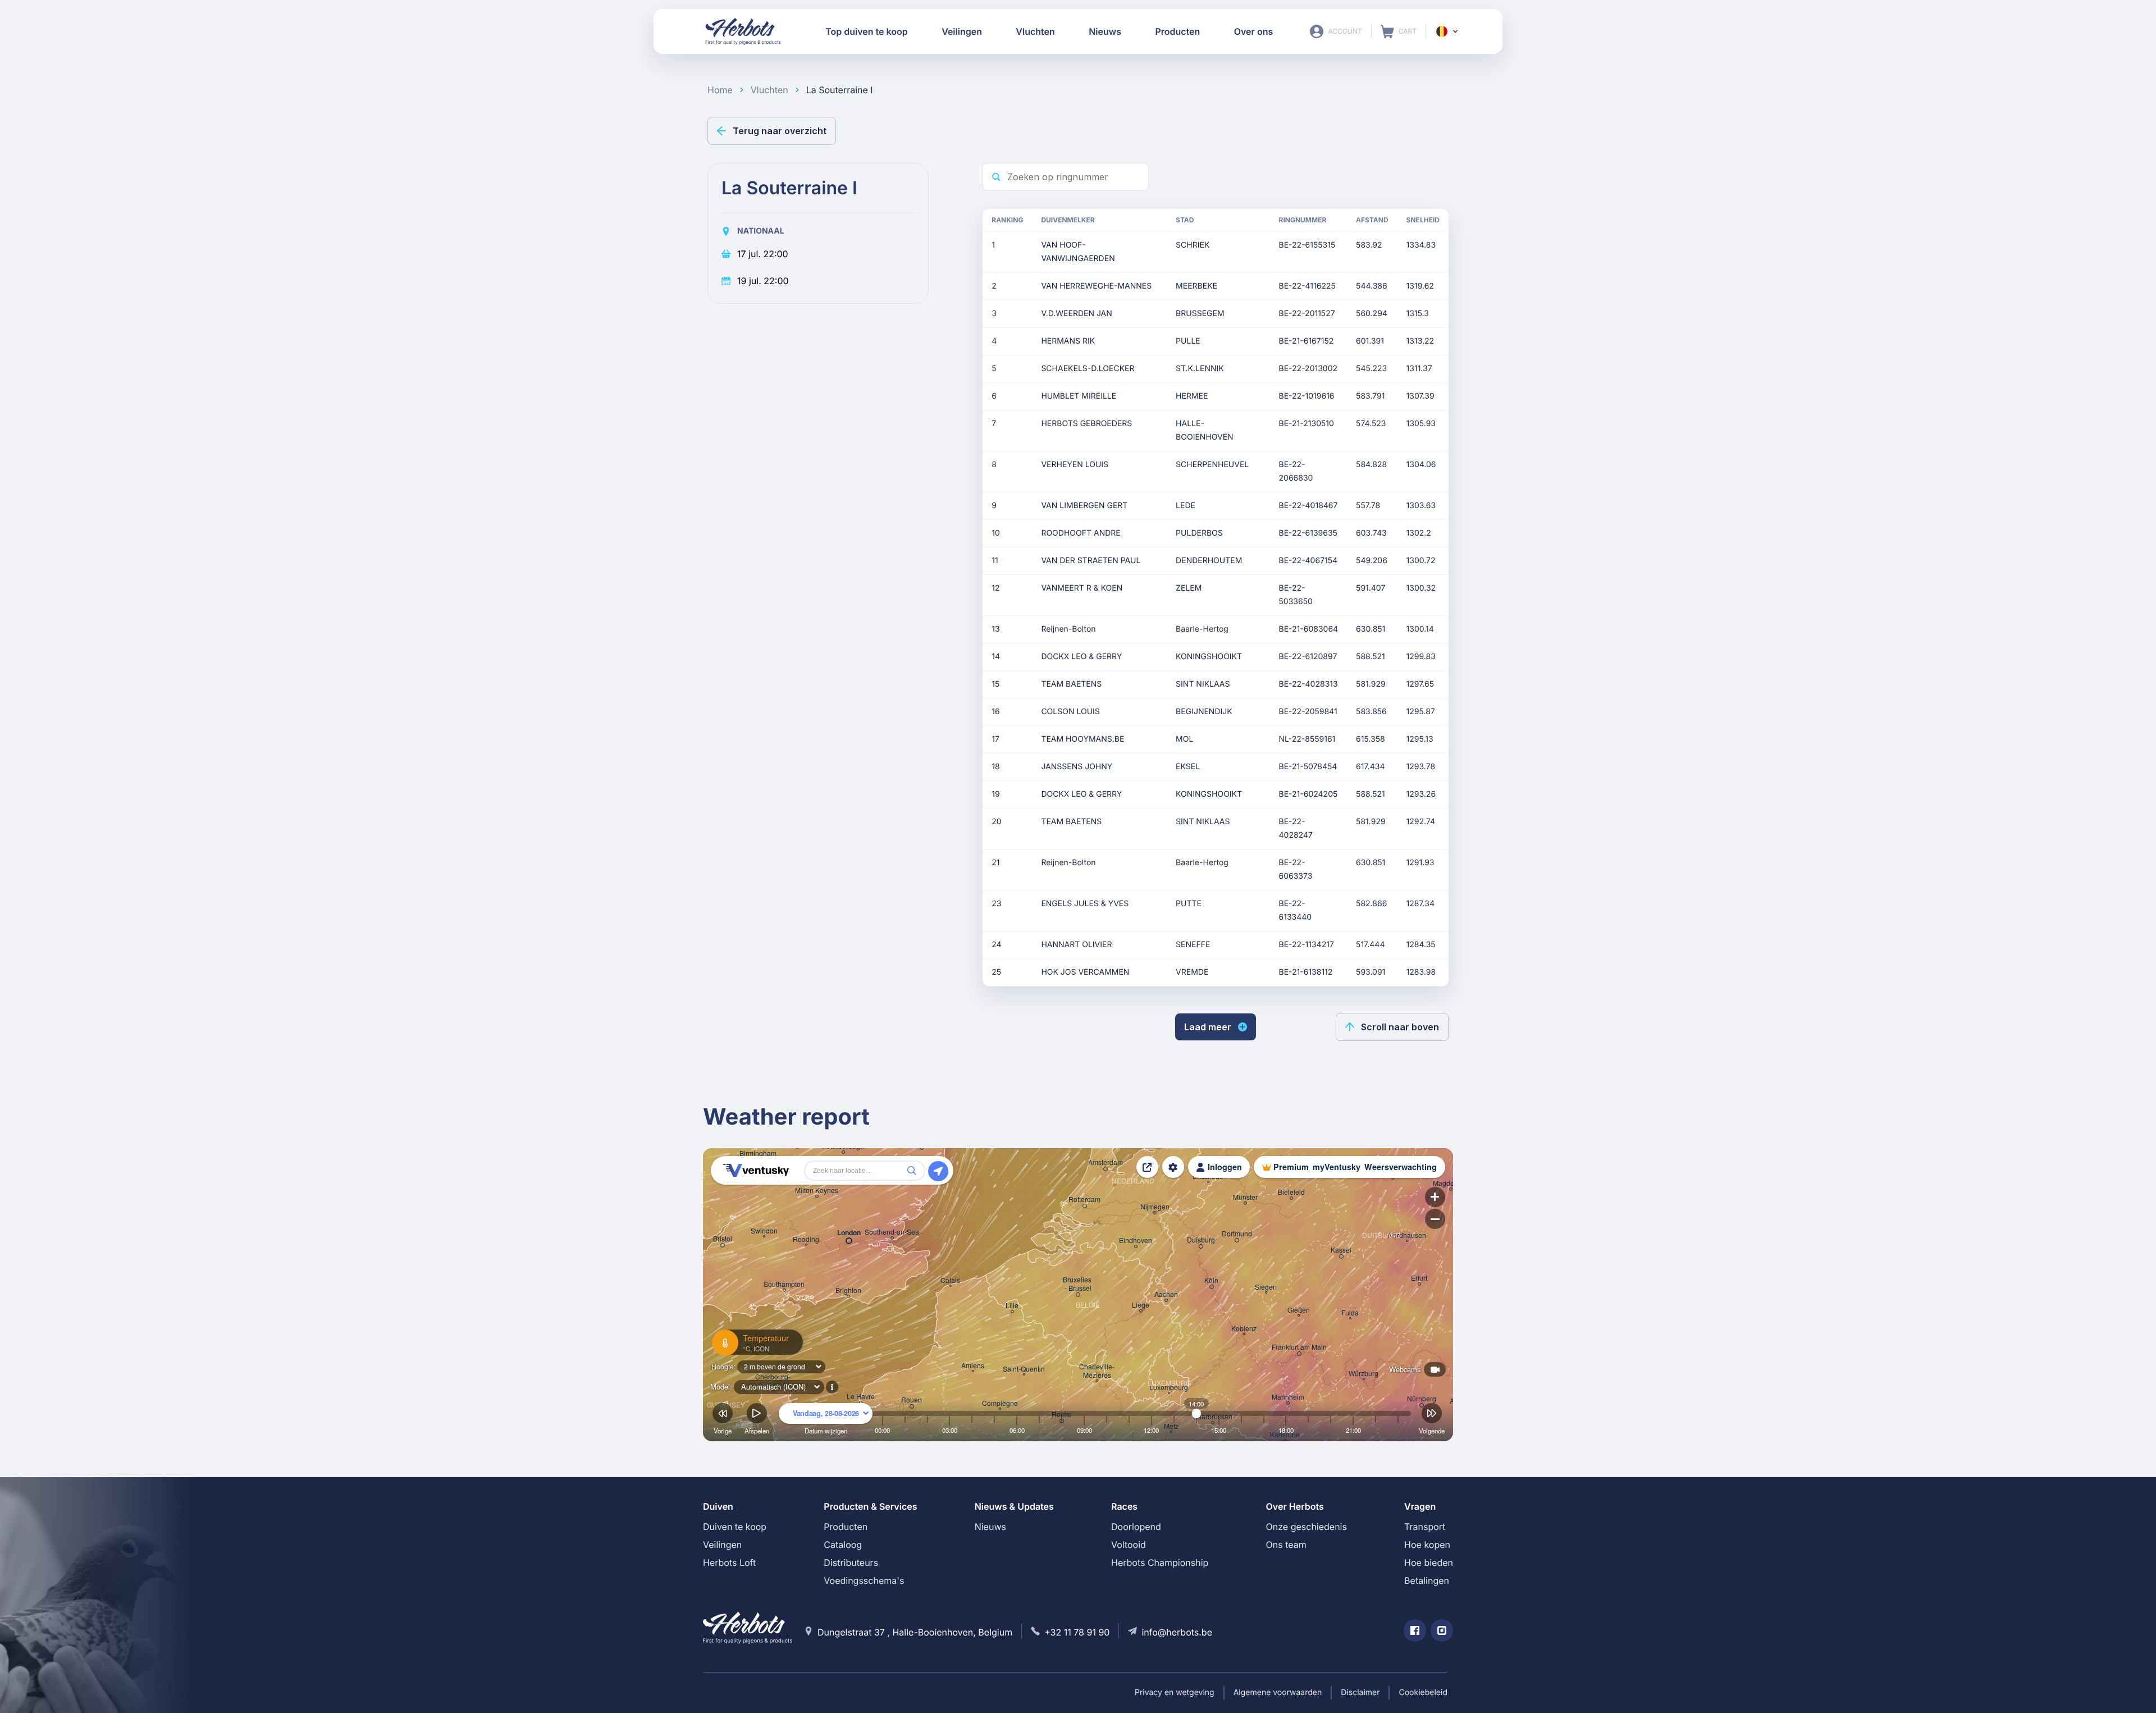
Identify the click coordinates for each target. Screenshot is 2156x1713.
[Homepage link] (743, 31)
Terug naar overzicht (780, 131)
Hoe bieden (1429, 1563)
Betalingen (1427, 1580)
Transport (1425, 1527)
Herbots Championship (1160, 1563)
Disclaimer (1360, 1693)
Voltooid (1129, 1545)
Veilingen (722, 1545)
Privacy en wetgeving (1175, 1693)
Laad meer (1208, 1027)
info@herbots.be (1177, 1632)
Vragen (1420, 1506)
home (720, 90)
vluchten (769, 90)
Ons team (1286, 1545)
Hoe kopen (1427, 1545)
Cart (1399, 31)
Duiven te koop (735, 1527)
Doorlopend (1136, 1527)
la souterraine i (840, 90)
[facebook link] (1415, 1630)
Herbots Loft (729, 1563)
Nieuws (990, 1527)
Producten (846, 1527)
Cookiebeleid (1423, 1693)
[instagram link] (1442, 1630)
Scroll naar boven (1400, 1027)
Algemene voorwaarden (1278, 1693)
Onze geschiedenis (1307, 1527)
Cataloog (843, 1545)
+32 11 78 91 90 (1077, 1632)
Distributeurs (851, 1563)
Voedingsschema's (864, 1580)
